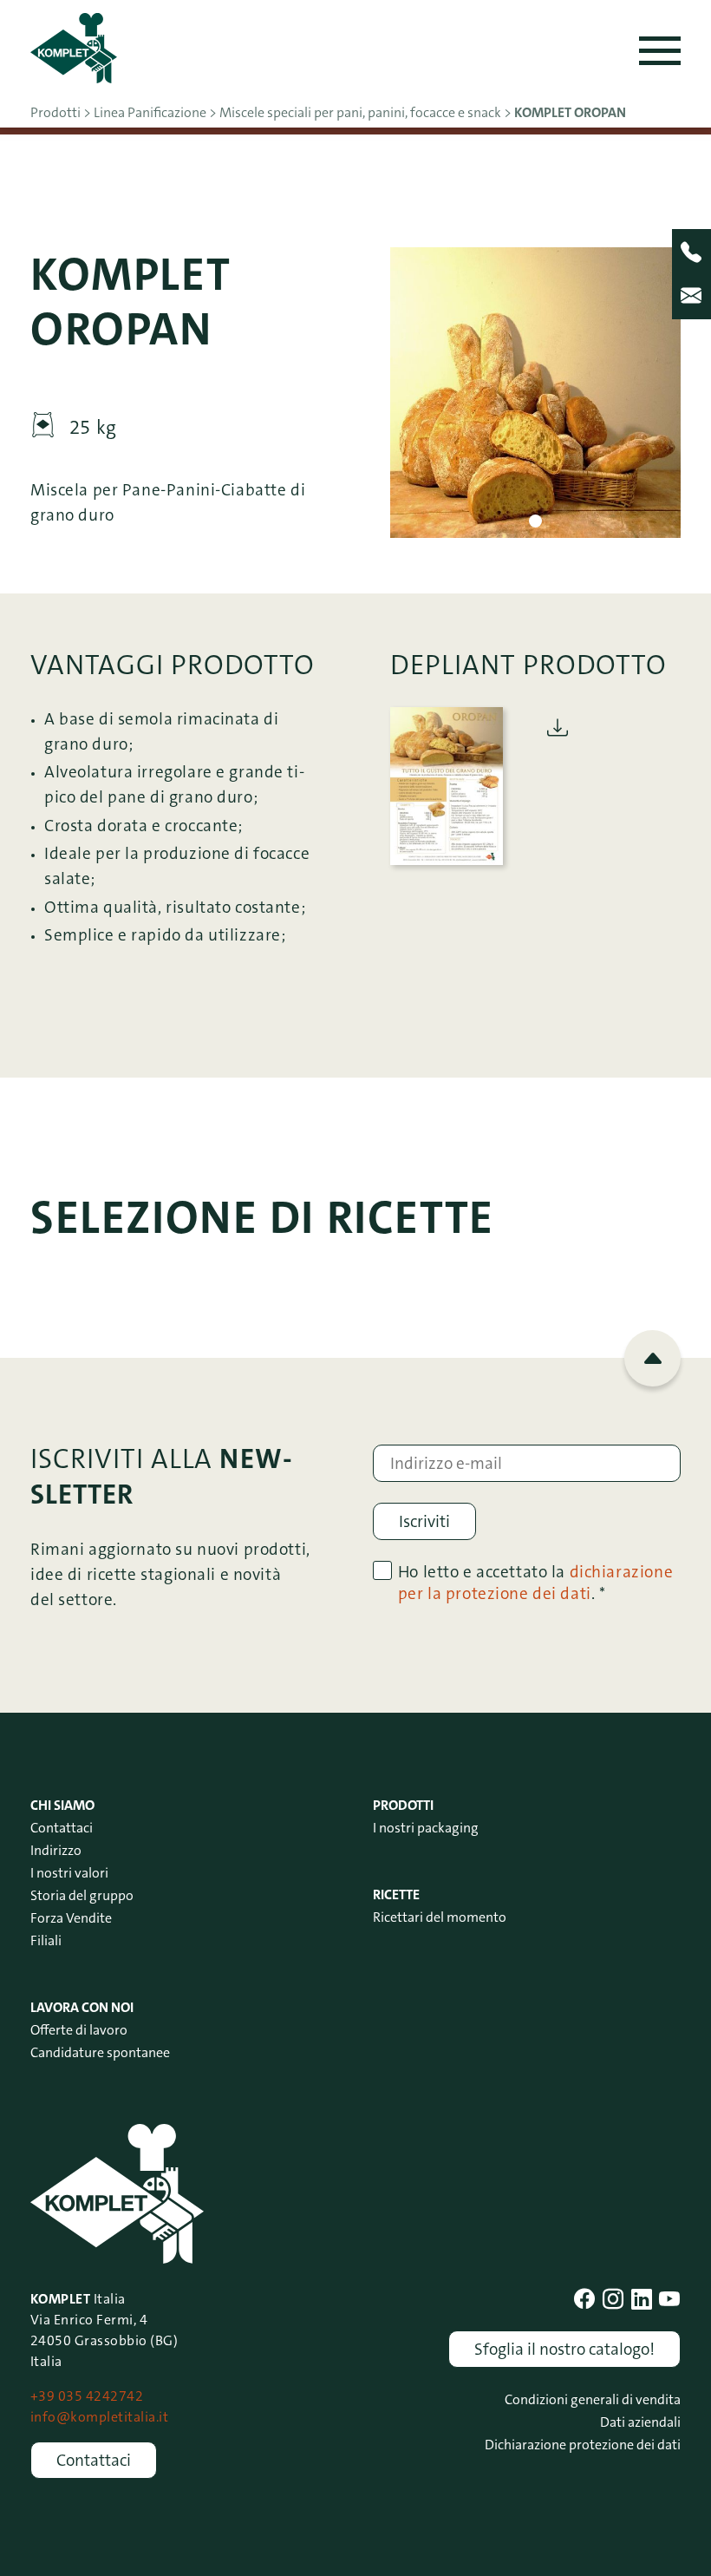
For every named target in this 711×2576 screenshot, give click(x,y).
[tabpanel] (535, 393)
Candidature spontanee (100, 2052)
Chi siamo (62, 1805)
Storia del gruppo (82, 1895)
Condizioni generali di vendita (593, 2399)
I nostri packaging (426, 1828)
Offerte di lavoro (79, 2030)
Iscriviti (424, 1521)
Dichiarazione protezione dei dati (583, 2445)
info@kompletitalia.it (99, 2417)
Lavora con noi (82, 2007)
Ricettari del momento (440, 1917)
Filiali (46, 1940)
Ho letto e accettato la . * (535, 1583)
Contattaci (62, 1828)
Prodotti (403, 1805)
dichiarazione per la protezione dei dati (535, 1583)
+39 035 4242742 (87, 2396)
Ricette (396, 1894)
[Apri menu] (660, 51)
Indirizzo (56, 1850)
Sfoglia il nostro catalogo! (564, 2349)
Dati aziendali (640, 2422)
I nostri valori (69, 1873)
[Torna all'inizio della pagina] (652, 1358)
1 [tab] (535, 521)
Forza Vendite (71, 1918)
